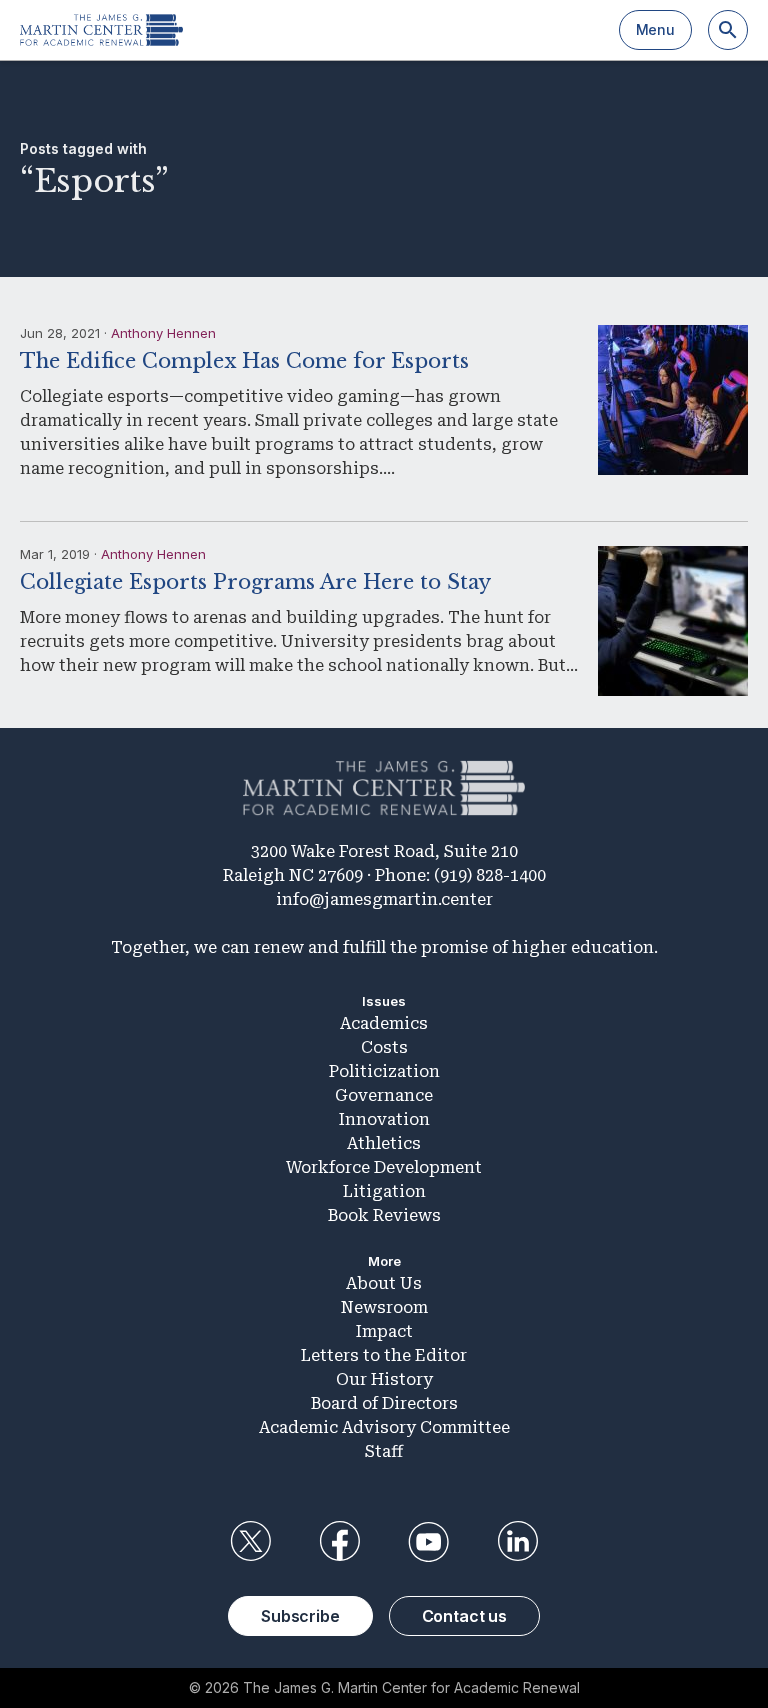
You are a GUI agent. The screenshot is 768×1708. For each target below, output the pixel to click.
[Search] (728, 30)
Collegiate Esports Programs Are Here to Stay (255, 582)
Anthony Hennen (163, 333)
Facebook (339, 1542)
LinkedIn (518, 1542)
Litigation (384, 1191)
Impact (384, 1331)
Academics (384, 1023)
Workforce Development (384, 1167)
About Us (384, 1283)
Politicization (384, 1071)
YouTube (429, 1542)
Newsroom (384, 1307)
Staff (384, 1451)
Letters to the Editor (384, 1355)
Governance (384, 1095)
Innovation (384, 1119)
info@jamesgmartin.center (384, 899)
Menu (655, 29)
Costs (384, 1047)
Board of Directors (384, 1403)
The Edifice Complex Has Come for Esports (244, 361)
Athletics (384, 1143)
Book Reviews (384, 1215)
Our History (384, 1379)
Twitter (250, 1542)
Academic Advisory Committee (384, 1427)
